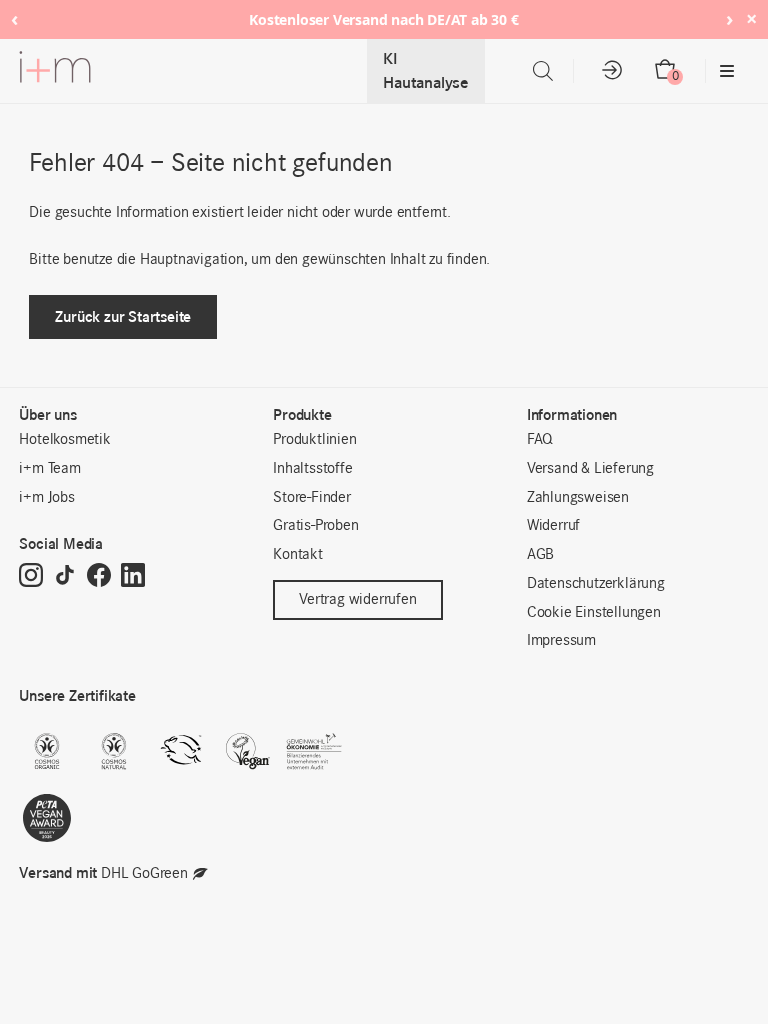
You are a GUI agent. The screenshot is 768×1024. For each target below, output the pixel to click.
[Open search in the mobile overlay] (543, 71)
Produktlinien (314, 440)
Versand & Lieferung (590, 469)
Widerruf (553, 526)
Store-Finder (312, 498)
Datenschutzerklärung (596, 584)
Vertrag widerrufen (357, 600)
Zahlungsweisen (578, 498)
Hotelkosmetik (64, 440)
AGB (540, 555)
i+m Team (49, 469)
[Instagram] (31, 577)
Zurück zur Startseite (123, 316)
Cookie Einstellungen (594, 613)
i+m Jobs (46, 498)
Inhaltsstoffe (312, 469)
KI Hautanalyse (426, 70)
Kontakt (298, 555)
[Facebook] (99, 577)
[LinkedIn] (133, 577)
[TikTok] (65, 577)
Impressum (561, 641)
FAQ (540, 440)
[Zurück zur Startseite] (55, 71)
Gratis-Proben (315, 526)
